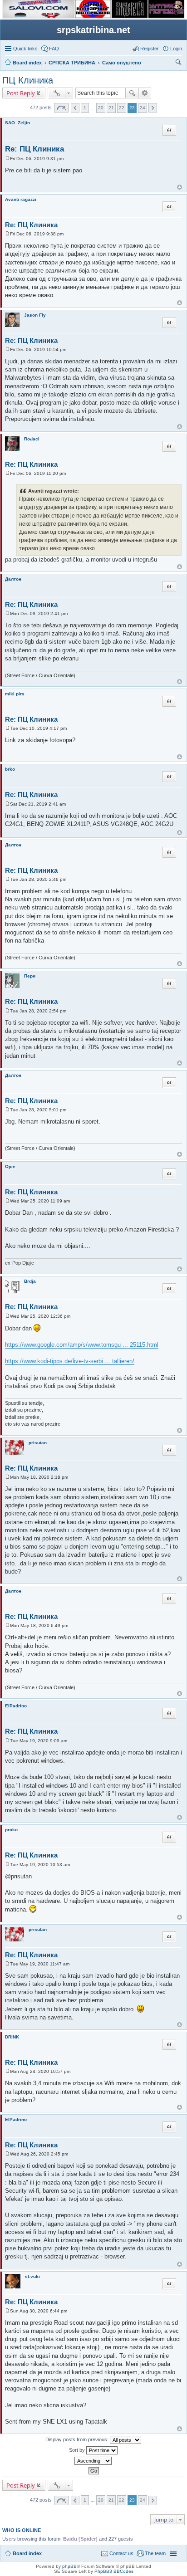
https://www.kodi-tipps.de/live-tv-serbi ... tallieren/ (70, 1361)
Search (132, 93)
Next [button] (153, 108)
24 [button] (143, 108)
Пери (30, 976)
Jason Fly (35, 315)
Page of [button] (61, 108)
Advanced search (145, 93)
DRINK (12, 2037)
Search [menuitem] (178, 64)
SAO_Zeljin (17, 123)
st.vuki (32, 2276)
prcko (11, 1830)
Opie (10, 1166)
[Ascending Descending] (93, 2461)
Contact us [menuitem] (121, 2553)
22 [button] (122, 108)
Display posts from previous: (78, 2439)
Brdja (30, 1281)
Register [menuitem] (150, 49)
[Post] (7, 159)
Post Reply (21, 93)
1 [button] (85, 108)
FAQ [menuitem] (54, 49)
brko (10, 769)
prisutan (38, 1443)
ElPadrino (16, 1706)
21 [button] (111, 108)
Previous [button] (75, 108)
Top (180, 187)
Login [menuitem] (176, 49)
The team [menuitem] (155, 2553)
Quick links (25, 49)
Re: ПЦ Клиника (34, 149)
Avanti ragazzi (21, 199)
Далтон (13, 579)
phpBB (69, 2566)
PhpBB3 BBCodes (114, 2571)
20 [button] (101, 108)
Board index (27, 2553)
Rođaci (32, 439)
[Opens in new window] (39, 16)
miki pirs (15, 694)
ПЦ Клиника (28, 80)
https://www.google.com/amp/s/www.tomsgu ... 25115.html (82, 1345)
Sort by (78, 2450)
